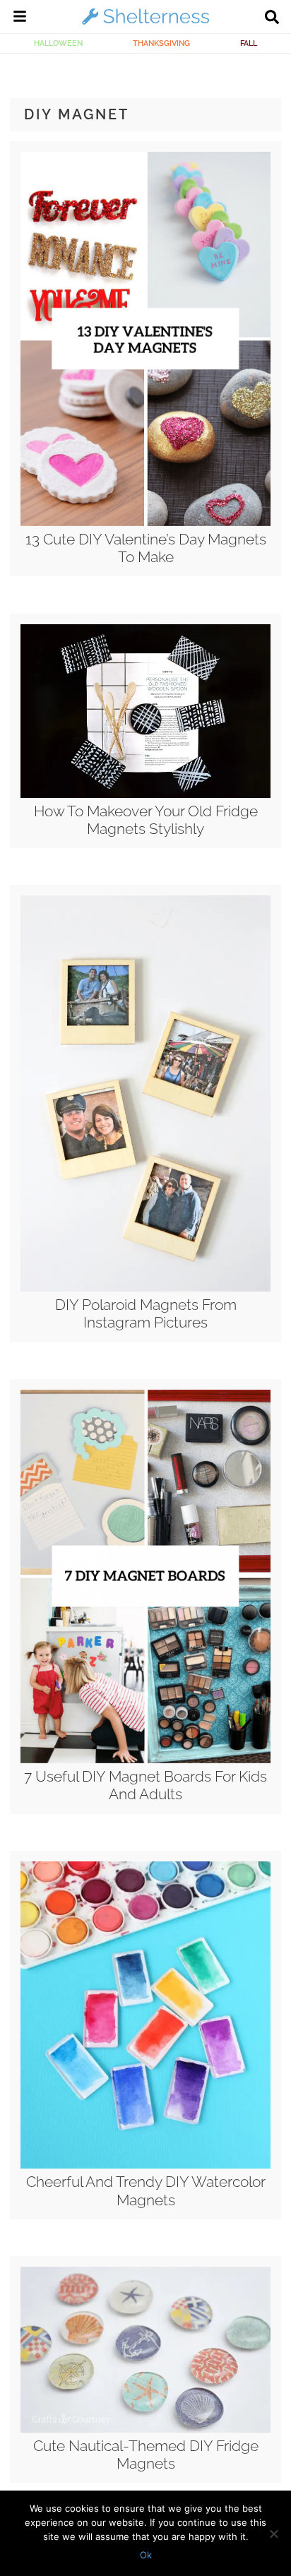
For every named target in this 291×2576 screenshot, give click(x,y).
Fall (249, 43)
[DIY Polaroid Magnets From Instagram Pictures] (145, 1288)
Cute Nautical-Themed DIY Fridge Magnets (146, 2455)
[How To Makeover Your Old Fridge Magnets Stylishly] (145, 794)
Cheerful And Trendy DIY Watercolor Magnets (146, 2190)
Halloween (58, 43)
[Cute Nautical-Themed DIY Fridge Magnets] (145, 2429)
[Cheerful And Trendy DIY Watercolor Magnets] (145, 2165)
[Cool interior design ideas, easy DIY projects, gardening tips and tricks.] (145, 24)
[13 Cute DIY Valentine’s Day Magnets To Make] (145, 523)
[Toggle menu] (20, 18)
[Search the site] (272, 18)
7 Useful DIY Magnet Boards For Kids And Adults (145, 1785)
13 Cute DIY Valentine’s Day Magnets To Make (146, 548)
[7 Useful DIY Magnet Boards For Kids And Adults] (145, 1760)
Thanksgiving (161, 43)
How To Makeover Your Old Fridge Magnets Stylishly (146, 820)
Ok (146, 2555)
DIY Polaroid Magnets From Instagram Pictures (146, 1313)
